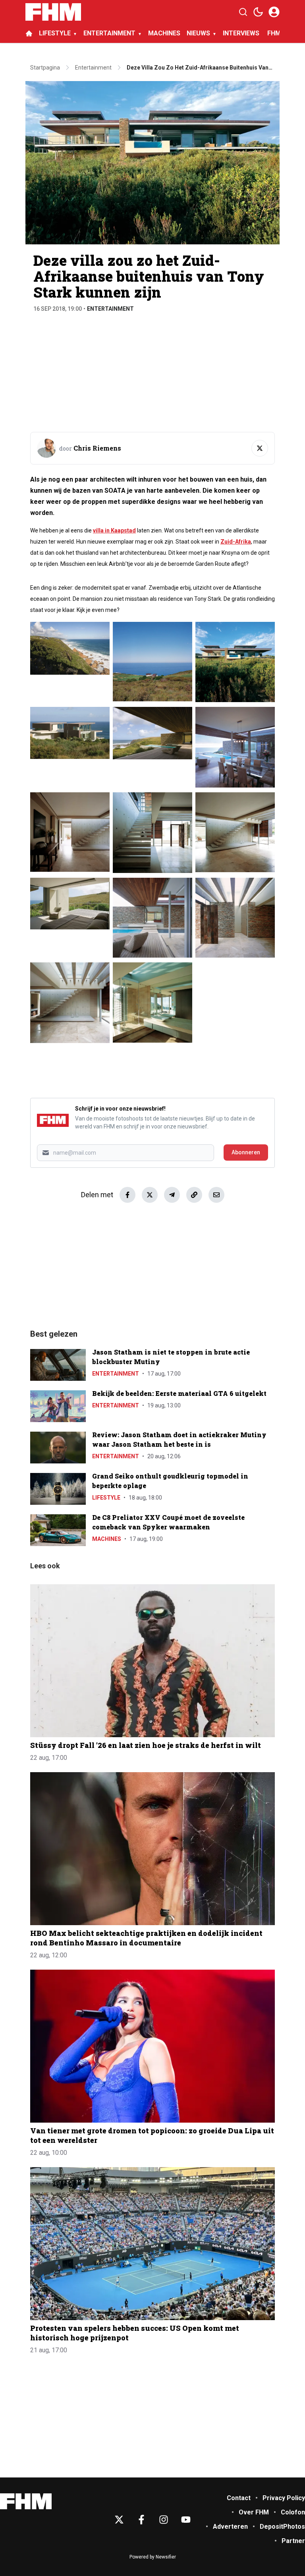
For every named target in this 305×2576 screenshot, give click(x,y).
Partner (293, 2541)
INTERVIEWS (242, 33)
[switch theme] (258, 12)
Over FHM (254, 2512)
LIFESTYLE (55, 33)
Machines (107, 1539)
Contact (239, 2498)
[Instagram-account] (164, 2520)
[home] (29, 33)
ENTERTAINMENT (109, 33)
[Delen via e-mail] (216, 1195)
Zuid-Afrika (236, 542)
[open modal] (274, 12)
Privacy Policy (284, 2498)
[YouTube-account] (186, 2520)
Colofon (293, 2512)
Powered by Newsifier (153, 2557)
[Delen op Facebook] (127, 1195)
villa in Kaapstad (114, 530)
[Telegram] (172, 1195)
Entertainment (110, 309)
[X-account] (119, 2520)
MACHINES (164, 33)
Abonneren (246, 1152)
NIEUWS (198, 33)
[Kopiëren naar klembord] (194, 1195)
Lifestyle (106, 1498)
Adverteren (230, 2527)
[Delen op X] (150, 1195)
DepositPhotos (282, 2527)
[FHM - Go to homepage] (26, 2501)
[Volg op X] (260, 448)
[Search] (243, 12)
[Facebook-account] (141, 2520)
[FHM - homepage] (53, 12)
